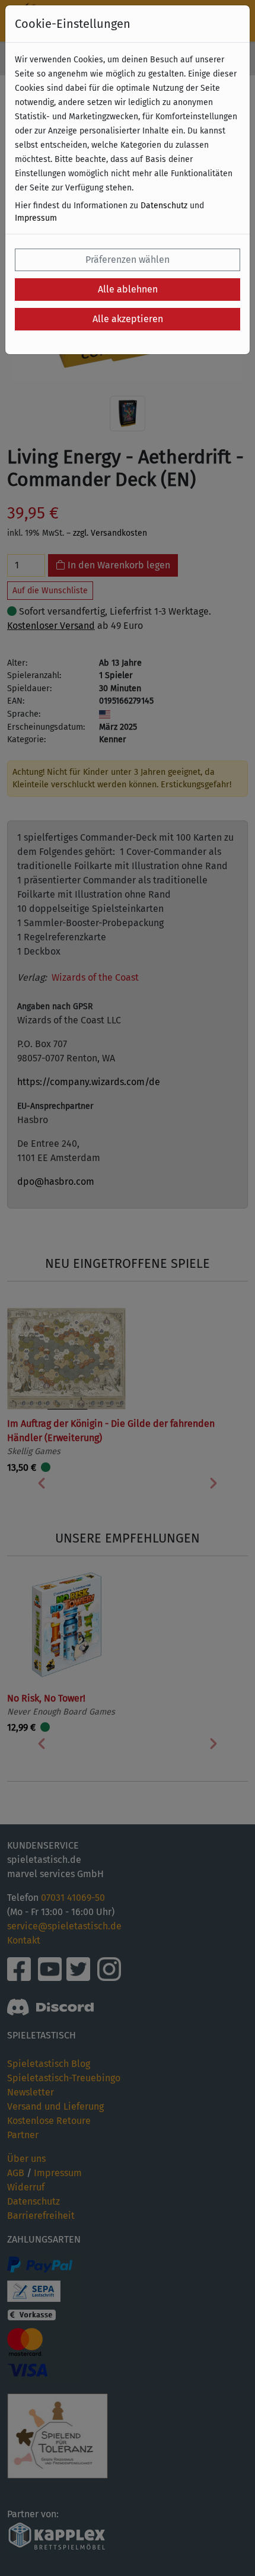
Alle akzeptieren (128, 319)
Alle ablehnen (128, 289)
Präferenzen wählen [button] (128, 260)
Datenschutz (164, 206)
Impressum (36, 218)
